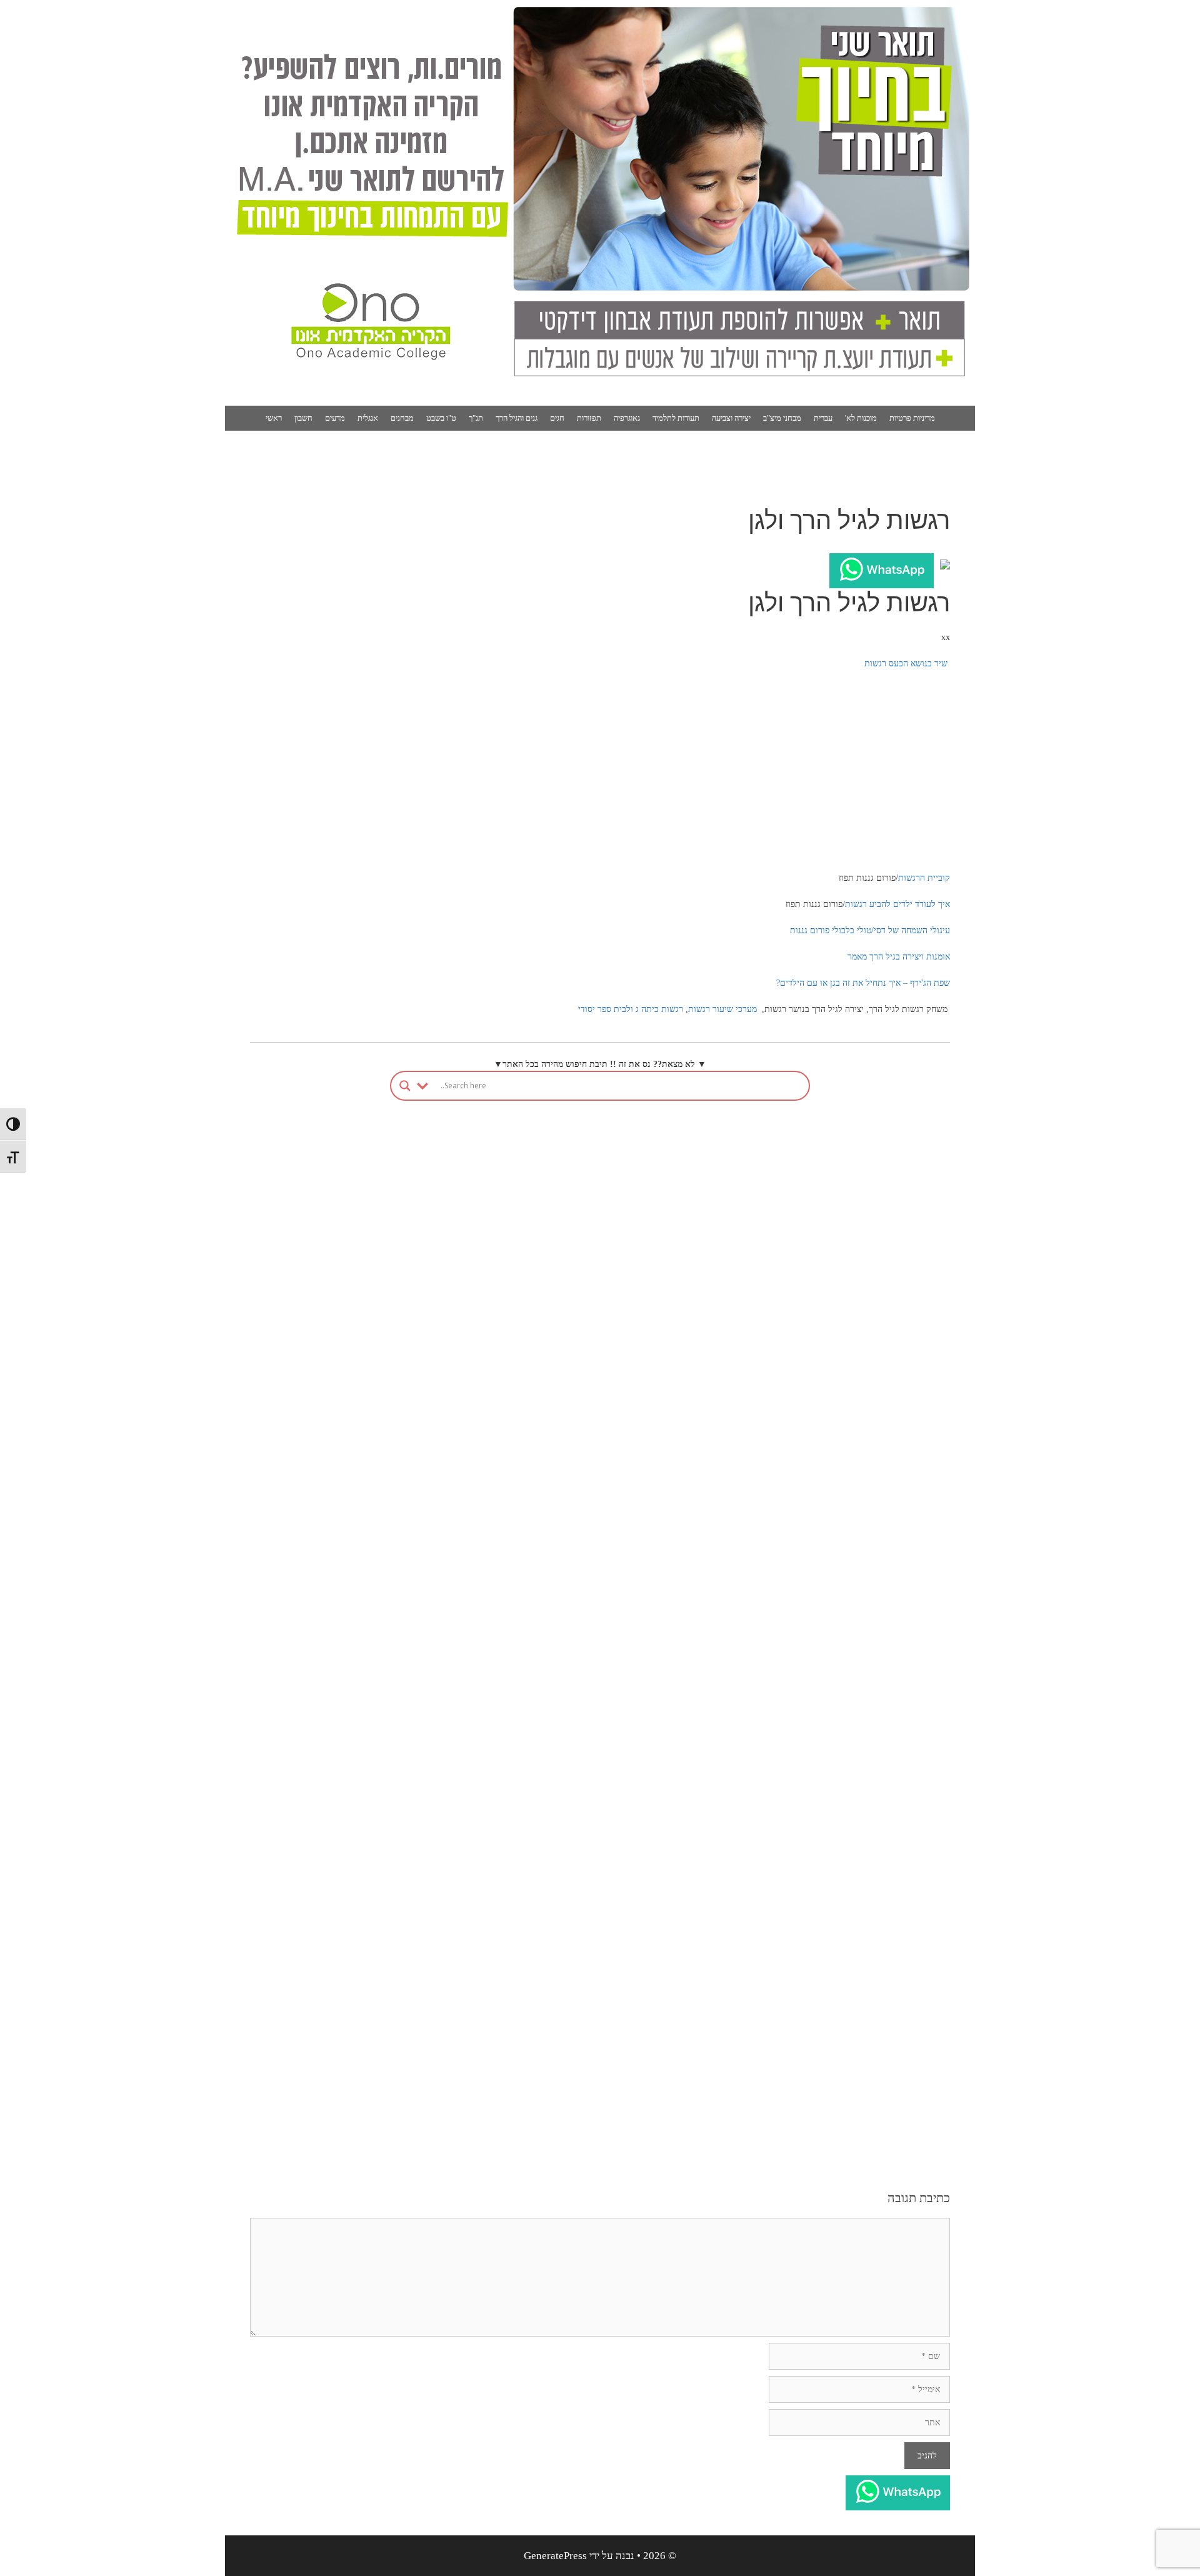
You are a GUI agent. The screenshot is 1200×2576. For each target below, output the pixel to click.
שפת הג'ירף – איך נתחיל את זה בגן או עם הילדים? (863, 983)
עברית (823, 418)
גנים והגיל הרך (517, 418)
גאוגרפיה (627, 418)
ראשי (274, 418)
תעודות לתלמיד (676, 418)
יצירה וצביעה (731, 418)
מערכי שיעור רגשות (722, 1009)
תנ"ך (476, 418)
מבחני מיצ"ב (782, 418)
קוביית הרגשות (924, 878)
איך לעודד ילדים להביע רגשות (897, 904)
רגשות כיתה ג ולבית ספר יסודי (631, 1009)
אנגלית (368, 418)
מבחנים (402, 418)
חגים (557, 418)
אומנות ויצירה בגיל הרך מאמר (899, 957)
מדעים (335, 418)
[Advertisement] (600, 771)
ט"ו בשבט (441, 418)
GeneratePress (555, 2556)
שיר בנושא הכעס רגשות (906, 664)
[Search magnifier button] (405, 1086)
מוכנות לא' (861, 418)
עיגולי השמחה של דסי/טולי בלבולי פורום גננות (870, 930)
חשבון (303, 418)
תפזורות (589, 418)
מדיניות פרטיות (912, 418)
